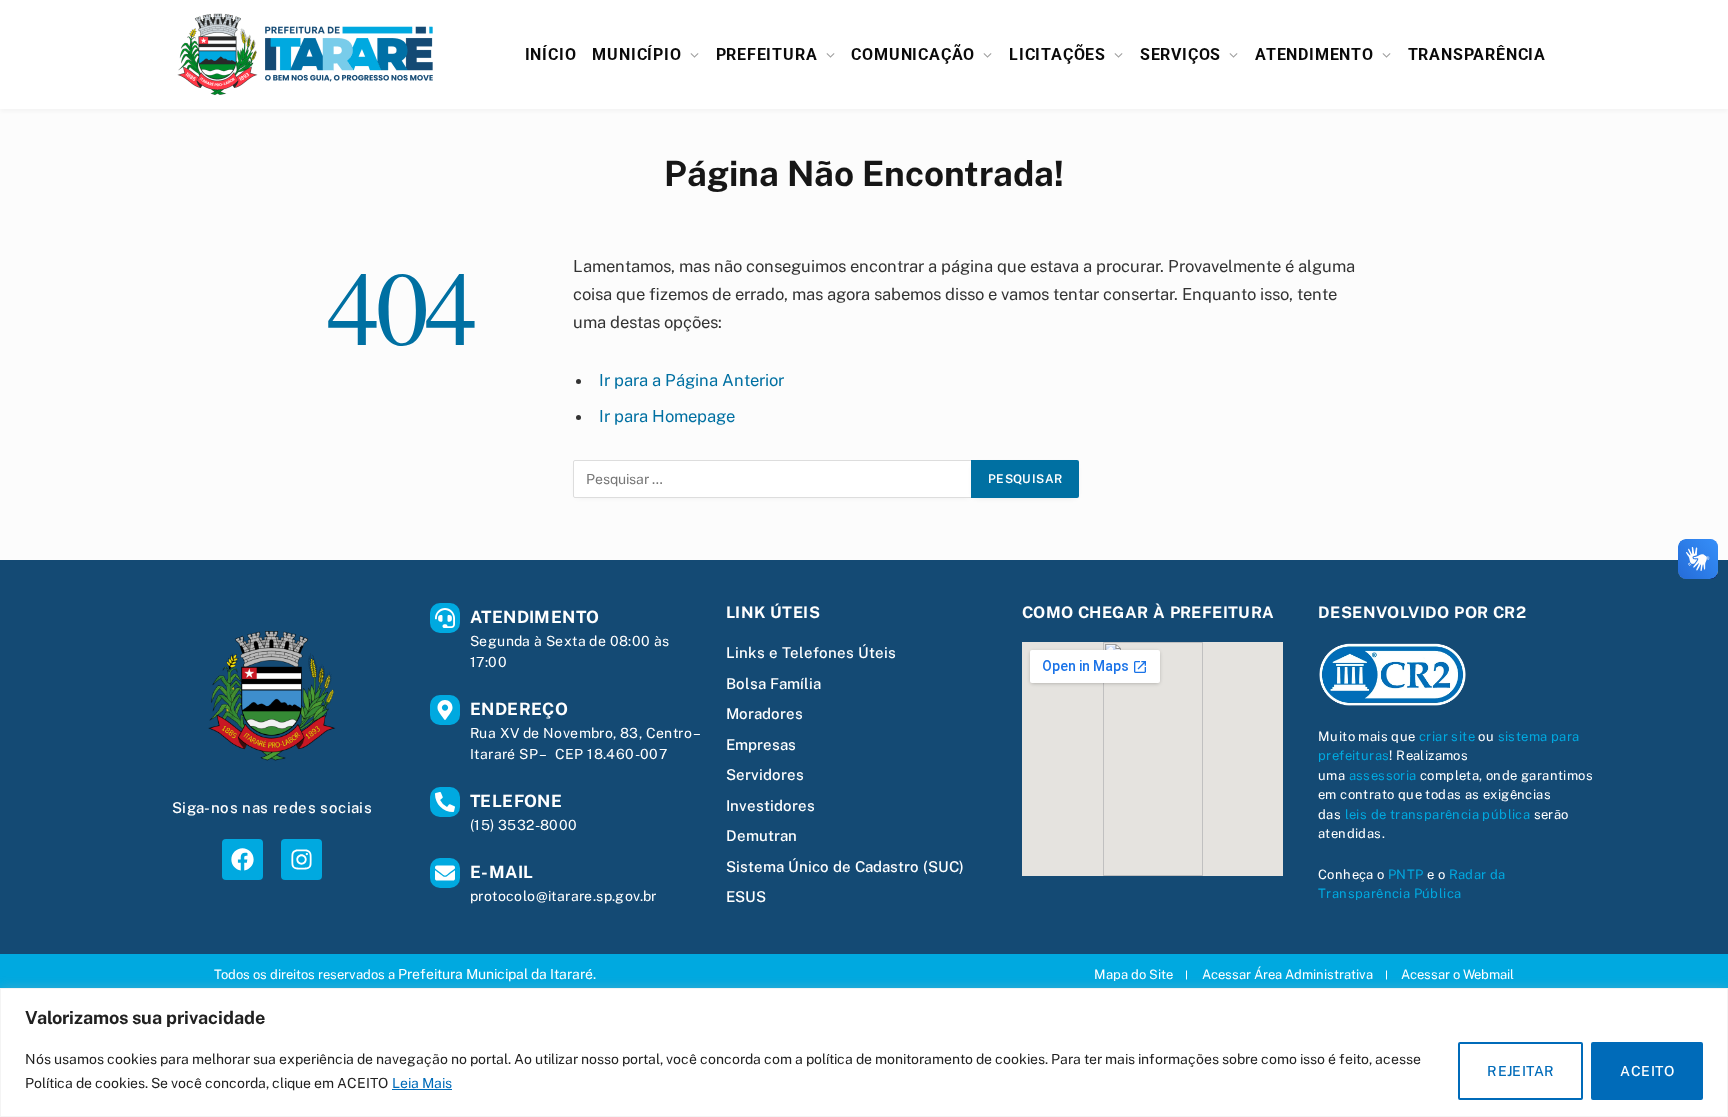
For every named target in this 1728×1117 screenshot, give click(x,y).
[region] (864, 1052)
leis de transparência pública (1438, 814)
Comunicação (913, 54)
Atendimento (1314, 54)
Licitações (1057, 54)
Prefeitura (767, 54)
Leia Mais (422, 1083)
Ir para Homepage (667, 416)
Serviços (1180, 54)
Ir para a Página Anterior (691, 380)
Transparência (1477, 54)
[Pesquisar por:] (773, 479)
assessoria (1383, 775)
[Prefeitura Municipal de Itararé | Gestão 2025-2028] (306, 54)
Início (551, 54)
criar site (1447, 736)
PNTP (1406, 874)
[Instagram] (301, 859)
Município (636, 54)
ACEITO (1647, 1071)
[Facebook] (242, 859)
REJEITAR (1520, 1071)
